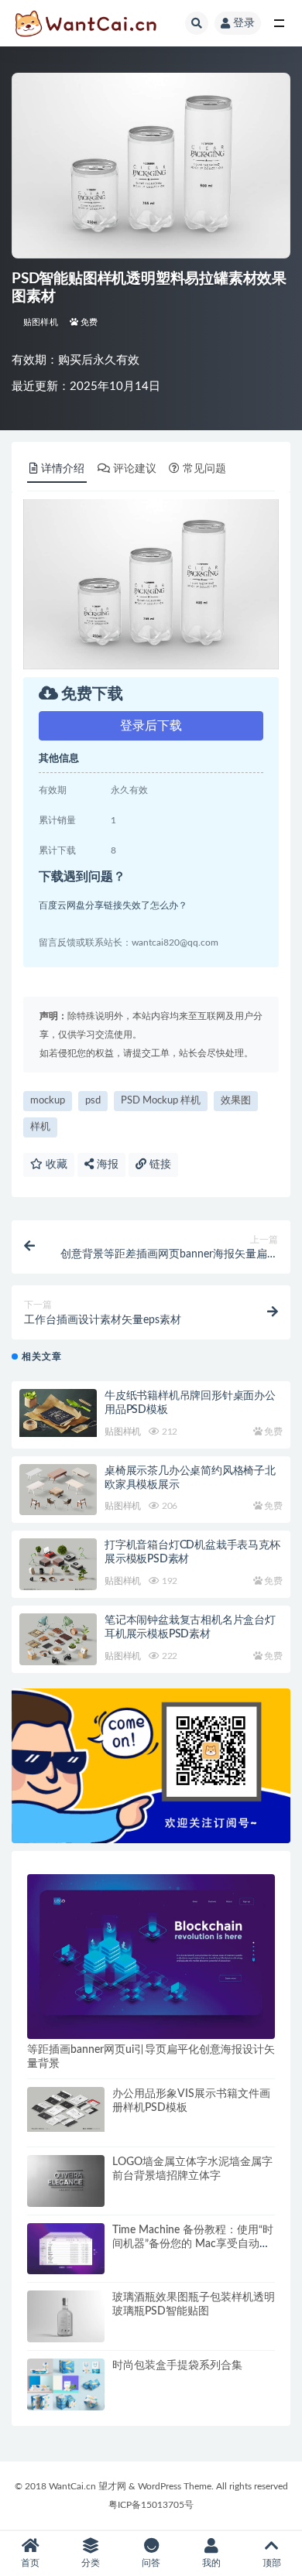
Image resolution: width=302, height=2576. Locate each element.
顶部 (272, 2563)
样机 (40, 1127)
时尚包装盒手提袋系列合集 (177, 2366)
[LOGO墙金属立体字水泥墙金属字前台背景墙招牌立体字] (66, 2181)
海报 (106, 1165)
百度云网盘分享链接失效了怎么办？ (113, 905)
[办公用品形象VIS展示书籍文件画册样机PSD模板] (66, 2109)
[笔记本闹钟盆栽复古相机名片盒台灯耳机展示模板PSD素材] (58, 1644)
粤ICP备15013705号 (151, 2505)
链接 (159, 1165)
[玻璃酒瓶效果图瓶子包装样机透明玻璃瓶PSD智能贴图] (66, 2316)
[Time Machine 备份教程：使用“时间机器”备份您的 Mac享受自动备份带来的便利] (66, 2249)
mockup (48, 1101)
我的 (211, 2563)
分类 (91, 2563)
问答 (151, 2563)
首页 (30, 2563)
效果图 (236, 1101)
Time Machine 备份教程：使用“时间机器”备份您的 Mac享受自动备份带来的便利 (193, 2244)
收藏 (55, 1165)
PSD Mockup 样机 (161, 1101)
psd (93, 1101)
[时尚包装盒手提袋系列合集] (66, 2384)
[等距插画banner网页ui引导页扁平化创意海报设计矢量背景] (151, 1957)
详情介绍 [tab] (63, 469)
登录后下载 (151, 726)
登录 (244, 23)
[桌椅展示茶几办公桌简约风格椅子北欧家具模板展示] (58, 1492)
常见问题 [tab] (204, 469)
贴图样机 (41, 322)
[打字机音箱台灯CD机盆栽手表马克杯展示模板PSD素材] (58, 1566)
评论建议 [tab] (135, 469)
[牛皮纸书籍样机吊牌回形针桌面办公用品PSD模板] (58, 1413)
